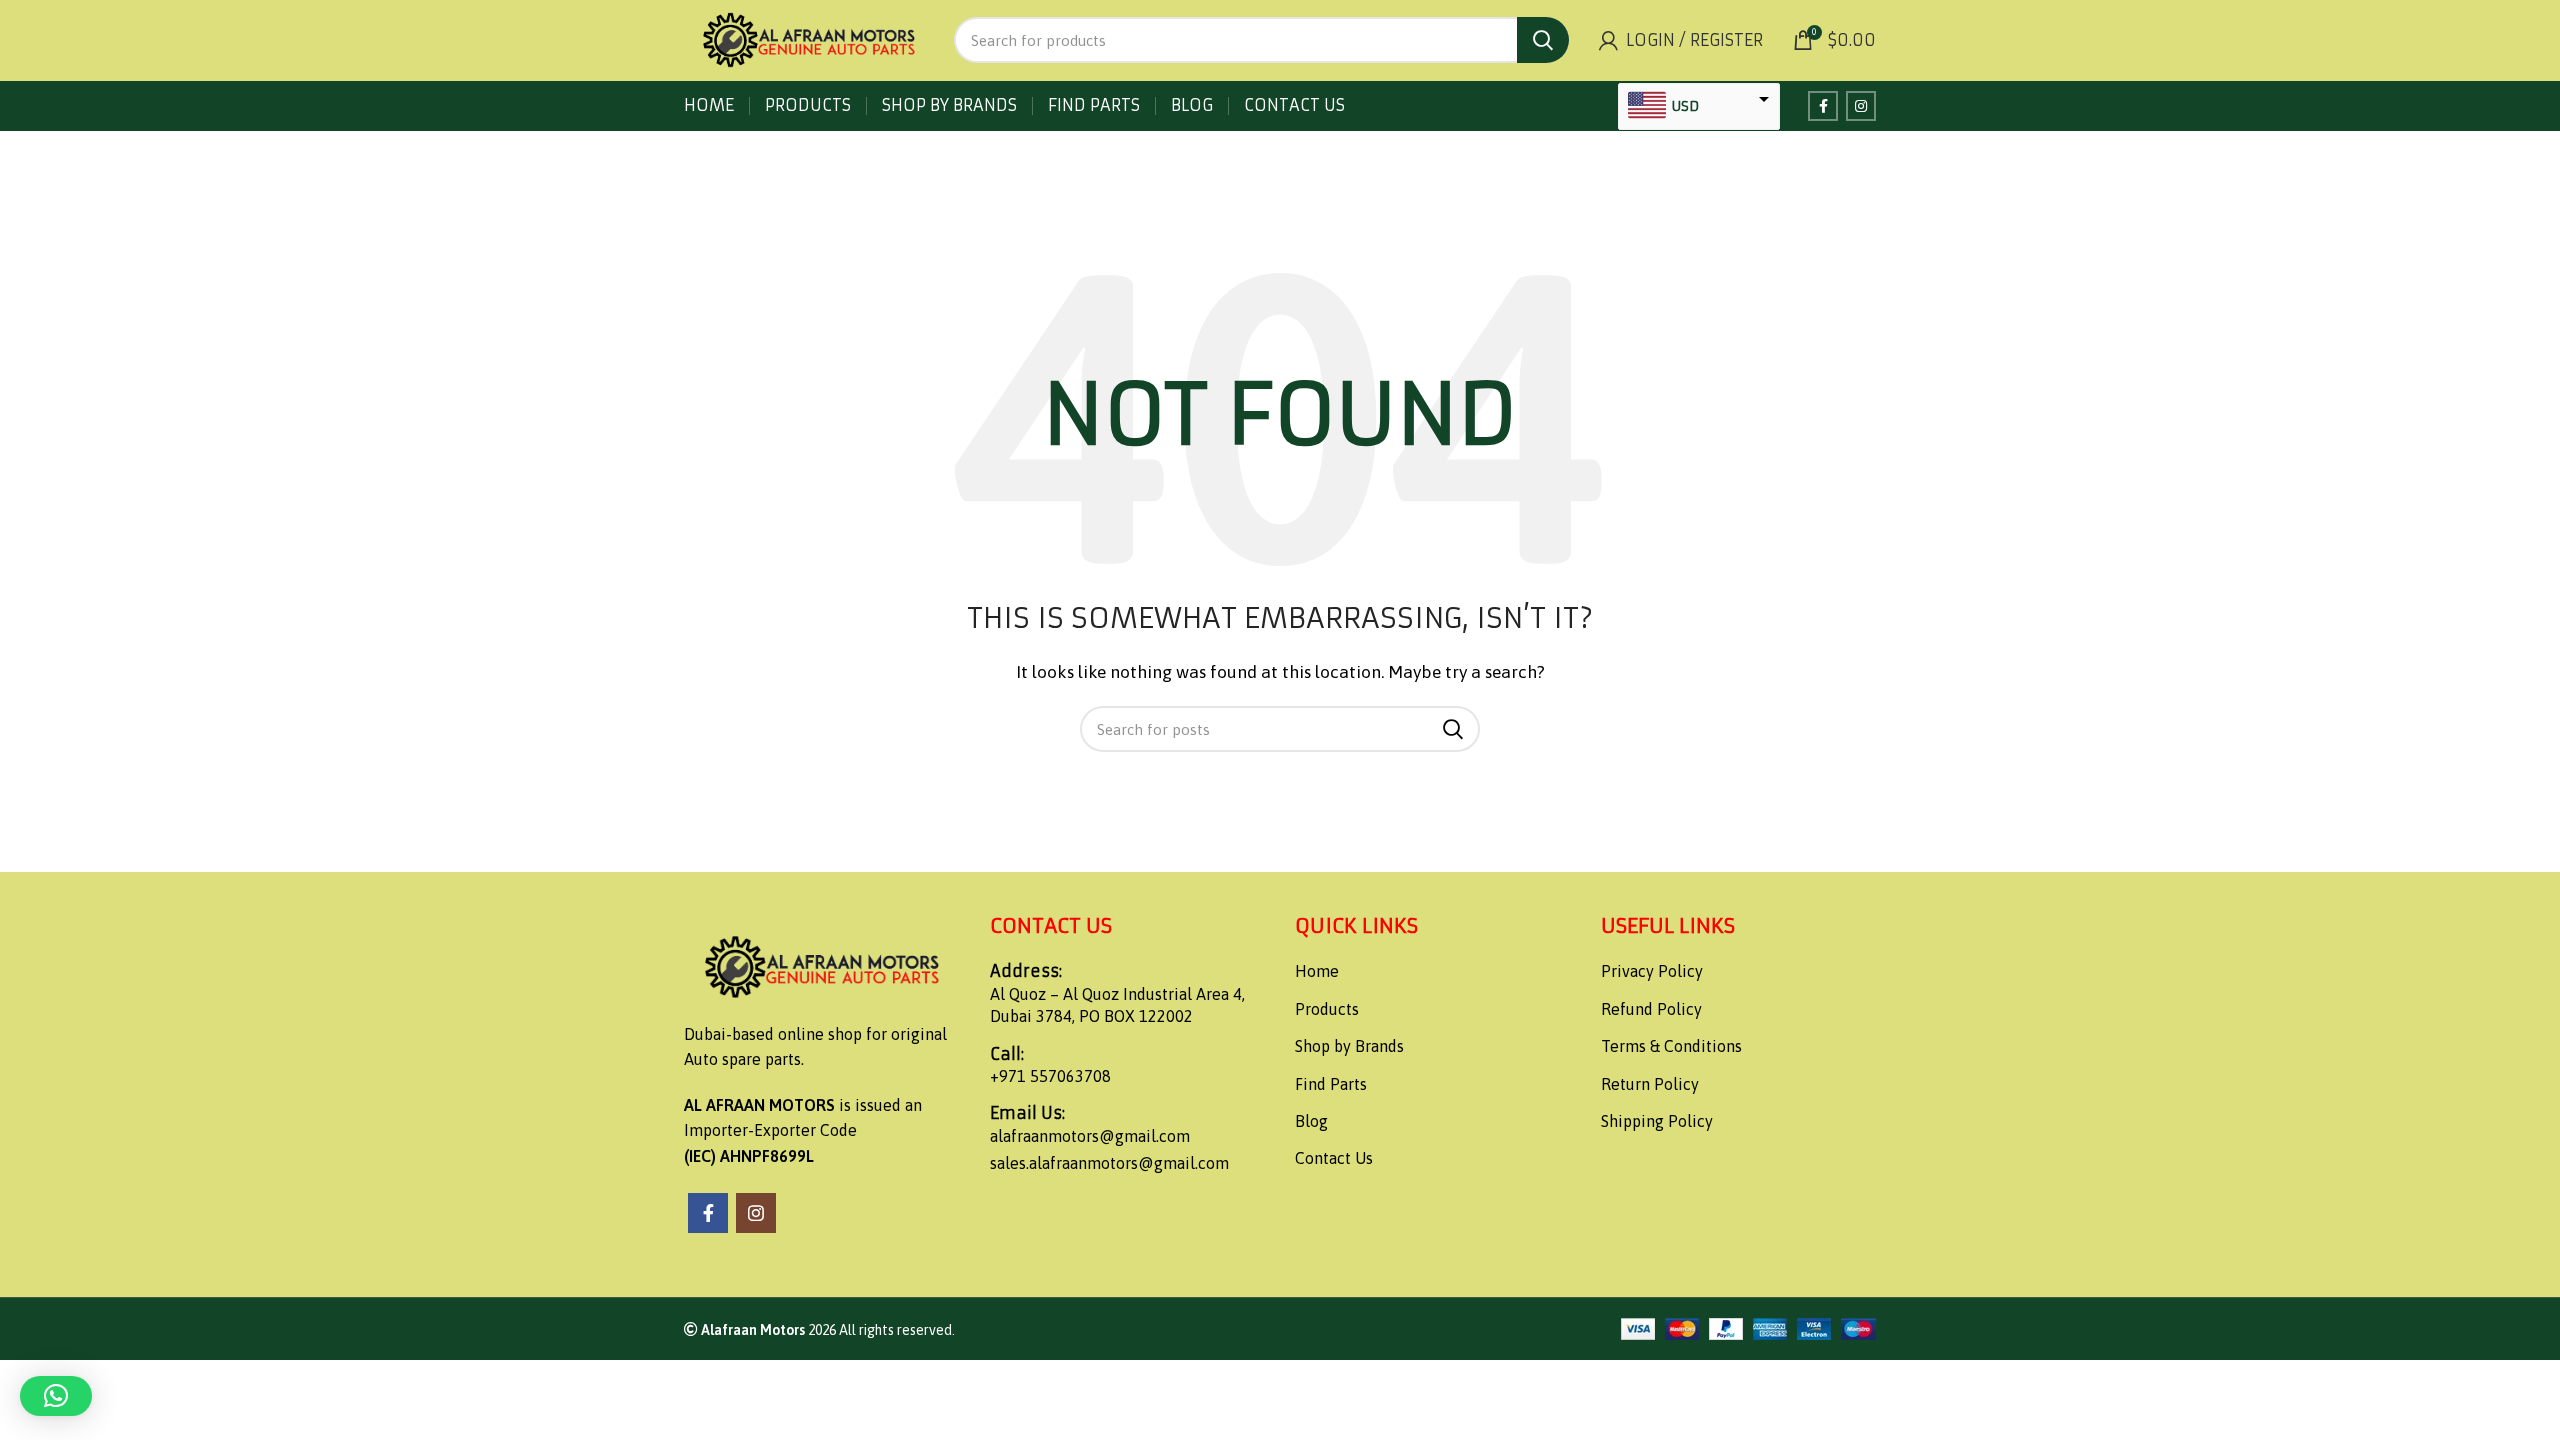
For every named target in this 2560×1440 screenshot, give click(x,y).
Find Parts (1331, 1084)
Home (1317, 971)
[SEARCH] (1543, 40)
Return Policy (1650, 1084)
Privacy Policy (1652, 971)
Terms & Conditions (1671, 1046)
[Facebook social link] (1823, 106)
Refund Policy (1651, 1009)
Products (1327, 1009)
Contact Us (1334, 1158)
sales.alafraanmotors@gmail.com (1109, 1163)
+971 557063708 (1050, 1076)
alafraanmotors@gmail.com (1090, 1136)
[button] (56, 1396)
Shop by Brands (1349, 1046)
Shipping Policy (1657, 1121)
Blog (1311, 1121)
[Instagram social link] (1861, 106)
